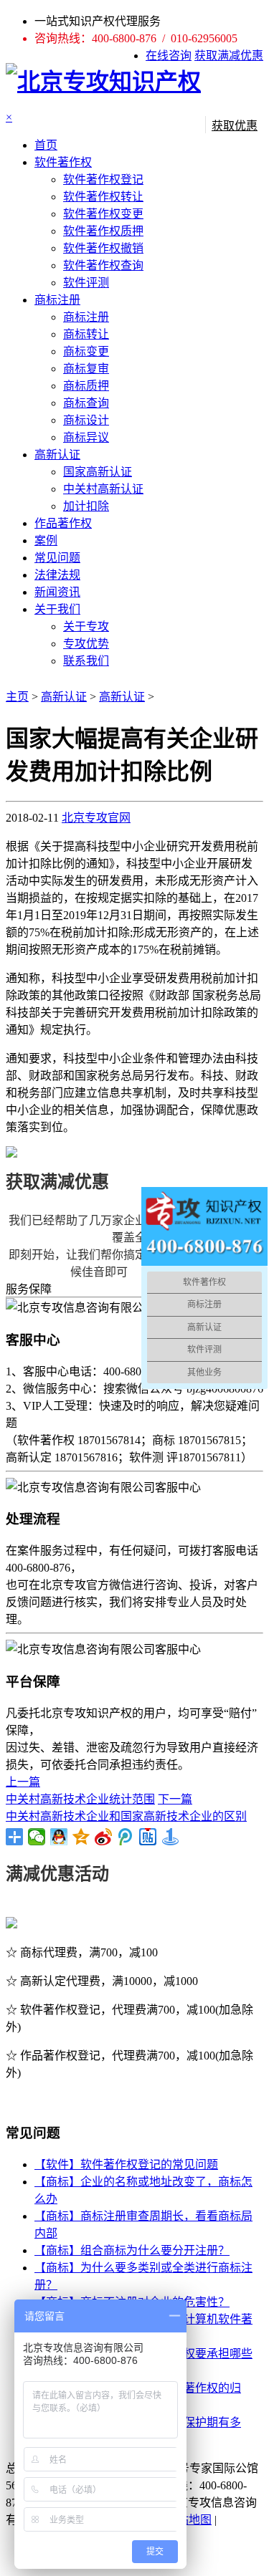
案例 (46, 540)
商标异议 (86, 437)
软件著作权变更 (103, 214)
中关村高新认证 (103, 489)
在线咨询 (169, 56)
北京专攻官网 (96, 818)
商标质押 (86, 386)
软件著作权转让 (103, 197)
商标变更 (86, 351)
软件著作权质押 (103, 231)
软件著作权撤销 (103, 248)
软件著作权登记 (103, 179)
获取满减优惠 (229, 56)
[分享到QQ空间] (81, 1837)
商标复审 (86, 369)
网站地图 (189, 2520)
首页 (46, 145)
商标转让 (86, 334)
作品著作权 (63, 523)
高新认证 (57, 455)
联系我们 (86, 661)
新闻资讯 (57, 592)
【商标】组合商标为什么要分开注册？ (132, 2250)
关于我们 (57, 609)
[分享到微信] (37, 1837)
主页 (17, 697)
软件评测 (86, 283)
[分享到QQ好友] (59, 1837)
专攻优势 (86, 644)
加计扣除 (86, 506)
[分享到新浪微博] (104, 1837)
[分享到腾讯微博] (126, 1837)
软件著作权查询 (103, 265)
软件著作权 (63, 162)
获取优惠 (235, 126)
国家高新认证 (98, 472)
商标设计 (86, 420)
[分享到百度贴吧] (148, 1837)
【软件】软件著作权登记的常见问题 (126, 2164)
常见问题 (57, 558)
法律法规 (57, 575)
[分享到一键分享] (170, 1837)
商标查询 (86, 403)
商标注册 (57, 300)
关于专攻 (86, 626)
